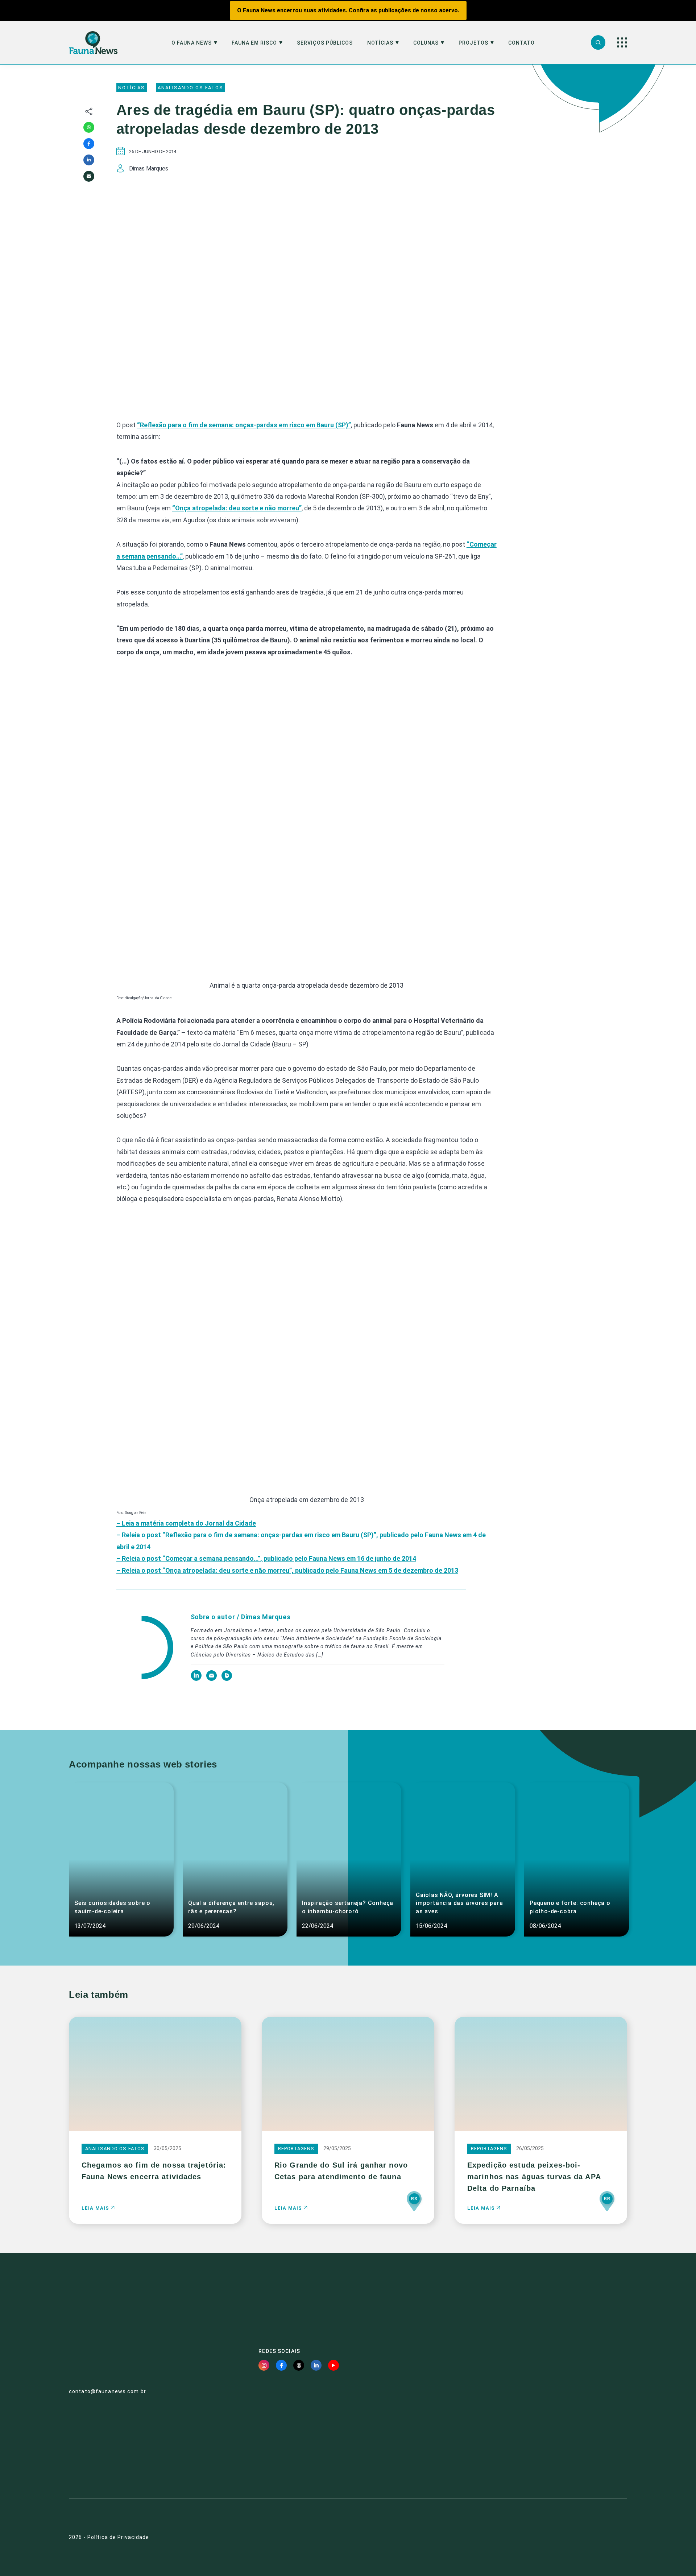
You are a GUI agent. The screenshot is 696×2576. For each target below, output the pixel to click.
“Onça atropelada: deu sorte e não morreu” (237, 508)
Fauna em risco (254, 43)
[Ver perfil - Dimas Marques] (144, 1648)
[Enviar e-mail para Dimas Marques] (212, 1679)
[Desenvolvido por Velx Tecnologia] (585, 2537)
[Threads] (299, 2365)
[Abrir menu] (622, 42)
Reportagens (296, 2149)
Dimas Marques (266, 1617)
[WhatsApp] (89, 127)
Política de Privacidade (118, 2537)
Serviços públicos (325, 43)
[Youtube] (333, 2365)
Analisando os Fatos (190, 88)
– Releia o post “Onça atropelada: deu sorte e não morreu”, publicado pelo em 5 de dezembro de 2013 (287, 1570)
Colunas (426, 43)
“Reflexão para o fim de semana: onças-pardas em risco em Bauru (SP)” (244, 425)
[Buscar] (598, 42)
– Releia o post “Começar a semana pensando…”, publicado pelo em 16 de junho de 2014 (266, 1558)
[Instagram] (264, 2365)
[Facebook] (89, 144)
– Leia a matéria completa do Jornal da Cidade (186, 1523)
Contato (521, 43)
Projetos (473, 43)
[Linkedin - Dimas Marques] (197, 1679)
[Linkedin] (89, 160)
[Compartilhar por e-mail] (89, 176)
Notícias (380, 43)
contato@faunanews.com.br (107, 2391)
